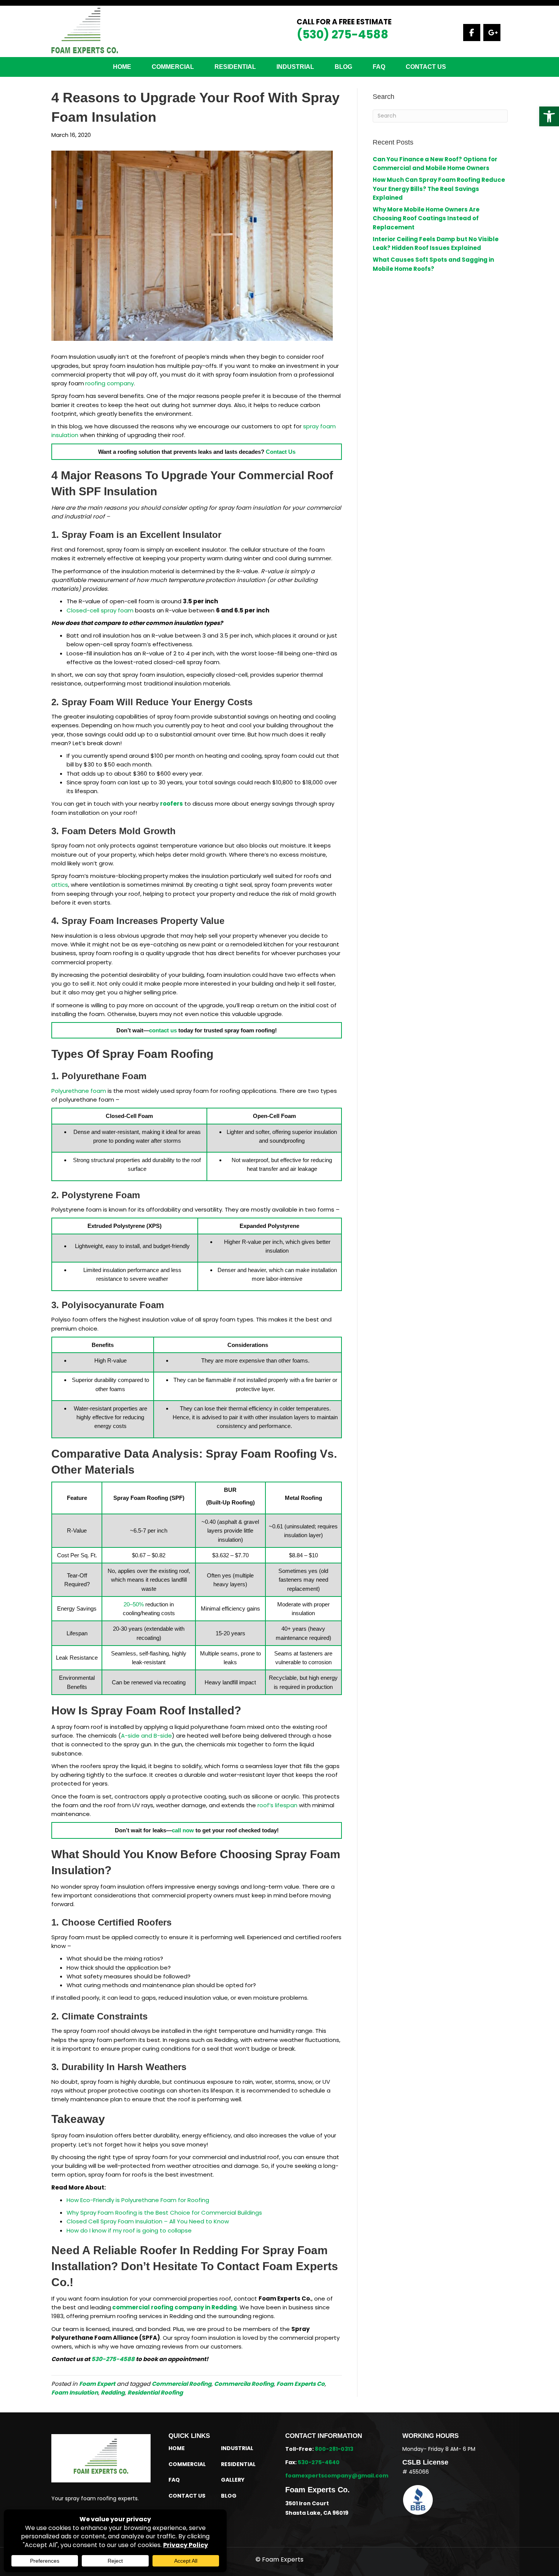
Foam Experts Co (301, 2384)
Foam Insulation (75, 2392)
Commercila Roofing (244, 2384)
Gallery (233, 2480)
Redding (113, 2392)
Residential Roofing (155, 2392)
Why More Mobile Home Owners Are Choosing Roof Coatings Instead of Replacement (426, 218)
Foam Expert (97, 2384)
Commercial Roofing (182, 2384)
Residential (238, 2464)
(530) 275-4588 (342, 34)
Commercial (173, 67)
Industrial (295, 67)
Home (122, 67)
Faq (379, 67)
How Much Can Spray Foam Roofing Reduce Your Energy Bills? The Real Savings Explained (439, 189)
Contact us (426, 67)
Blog (343, 67)
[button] (549, 116)
